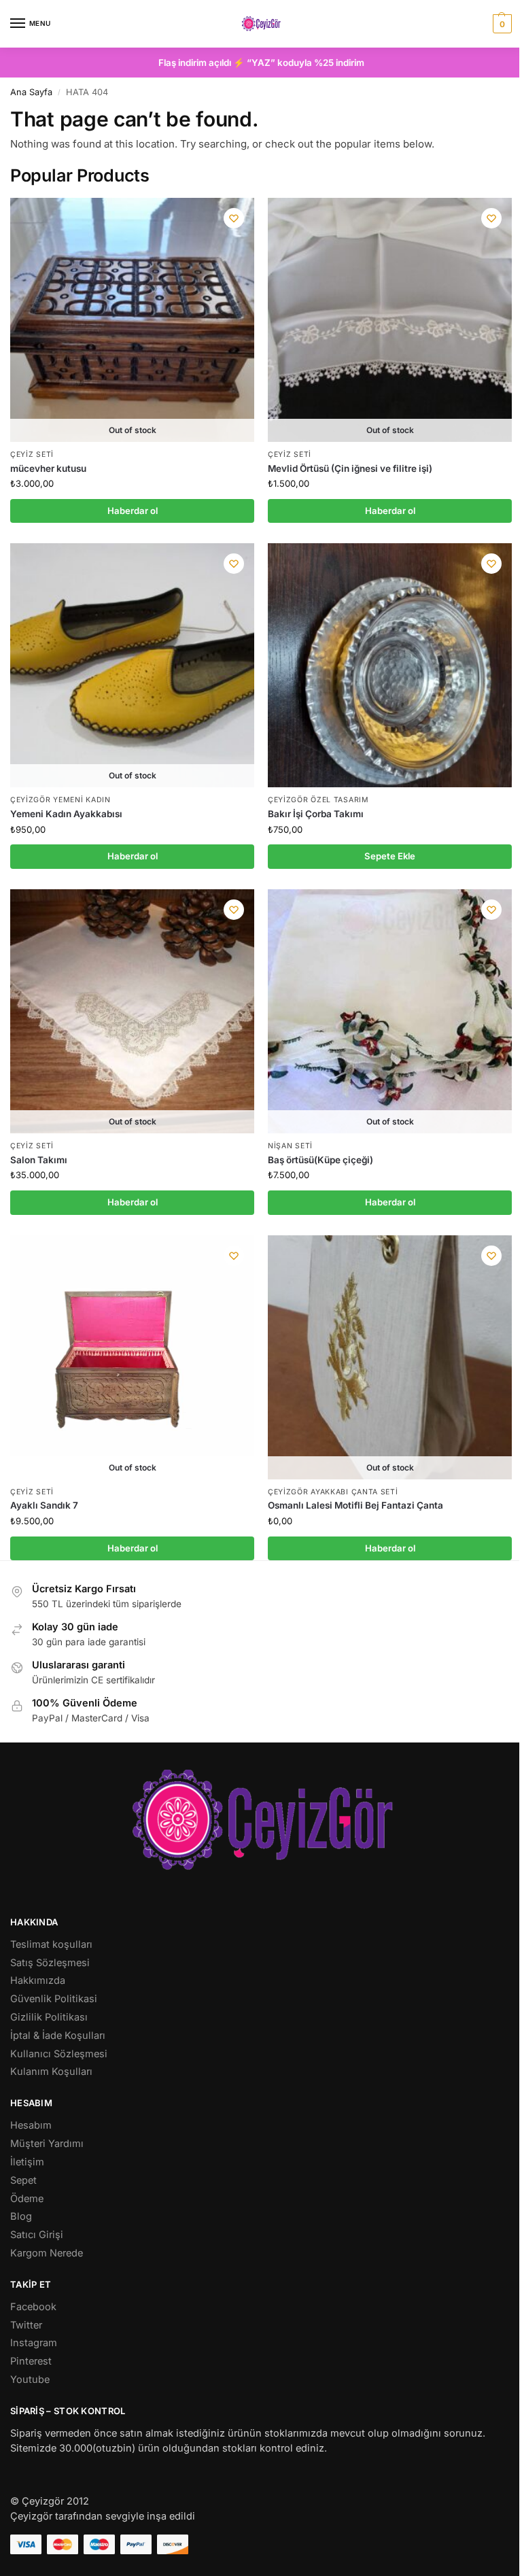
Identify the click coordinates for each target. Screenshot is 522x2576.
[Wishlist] (234, 218)
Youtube (30, 2380)
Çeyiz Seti (32, 454)
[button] (501, 24)
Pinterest (31, 2361)
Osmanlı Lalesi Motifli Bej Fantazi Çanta (355, 1505)
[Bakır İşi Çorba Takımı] (390, 665)
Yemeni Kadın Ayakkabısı (66, 814)
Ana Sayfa (31, 92)
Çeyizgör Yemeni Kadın (60, 800)
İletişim (27, 2162)
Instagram (34, 2343)
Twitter (26, 2325)
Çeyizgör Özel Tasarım (318, 800)
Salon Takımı (39, 1160)
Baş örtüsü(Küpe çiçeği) (320, 1160)
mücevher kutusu (48, 468)
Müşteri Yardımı (47, 2144)
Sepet (23, 2180)
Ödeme (27, 2199)
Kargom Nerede (47, 2253)
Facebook (33, 2307)
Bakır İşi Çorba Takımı (316, 814)
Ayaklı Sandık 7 (44, 1505)
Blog (21, 2216)
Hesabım (31, 2125)
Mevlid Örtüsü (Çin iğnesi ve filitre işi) (350, 468)
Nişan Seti (290, 1146)
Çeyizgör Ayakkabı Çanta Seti (333, 1492)
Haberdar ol (133, 511)
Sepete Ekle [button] (390, 856)
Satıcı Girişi (37, 2235)
